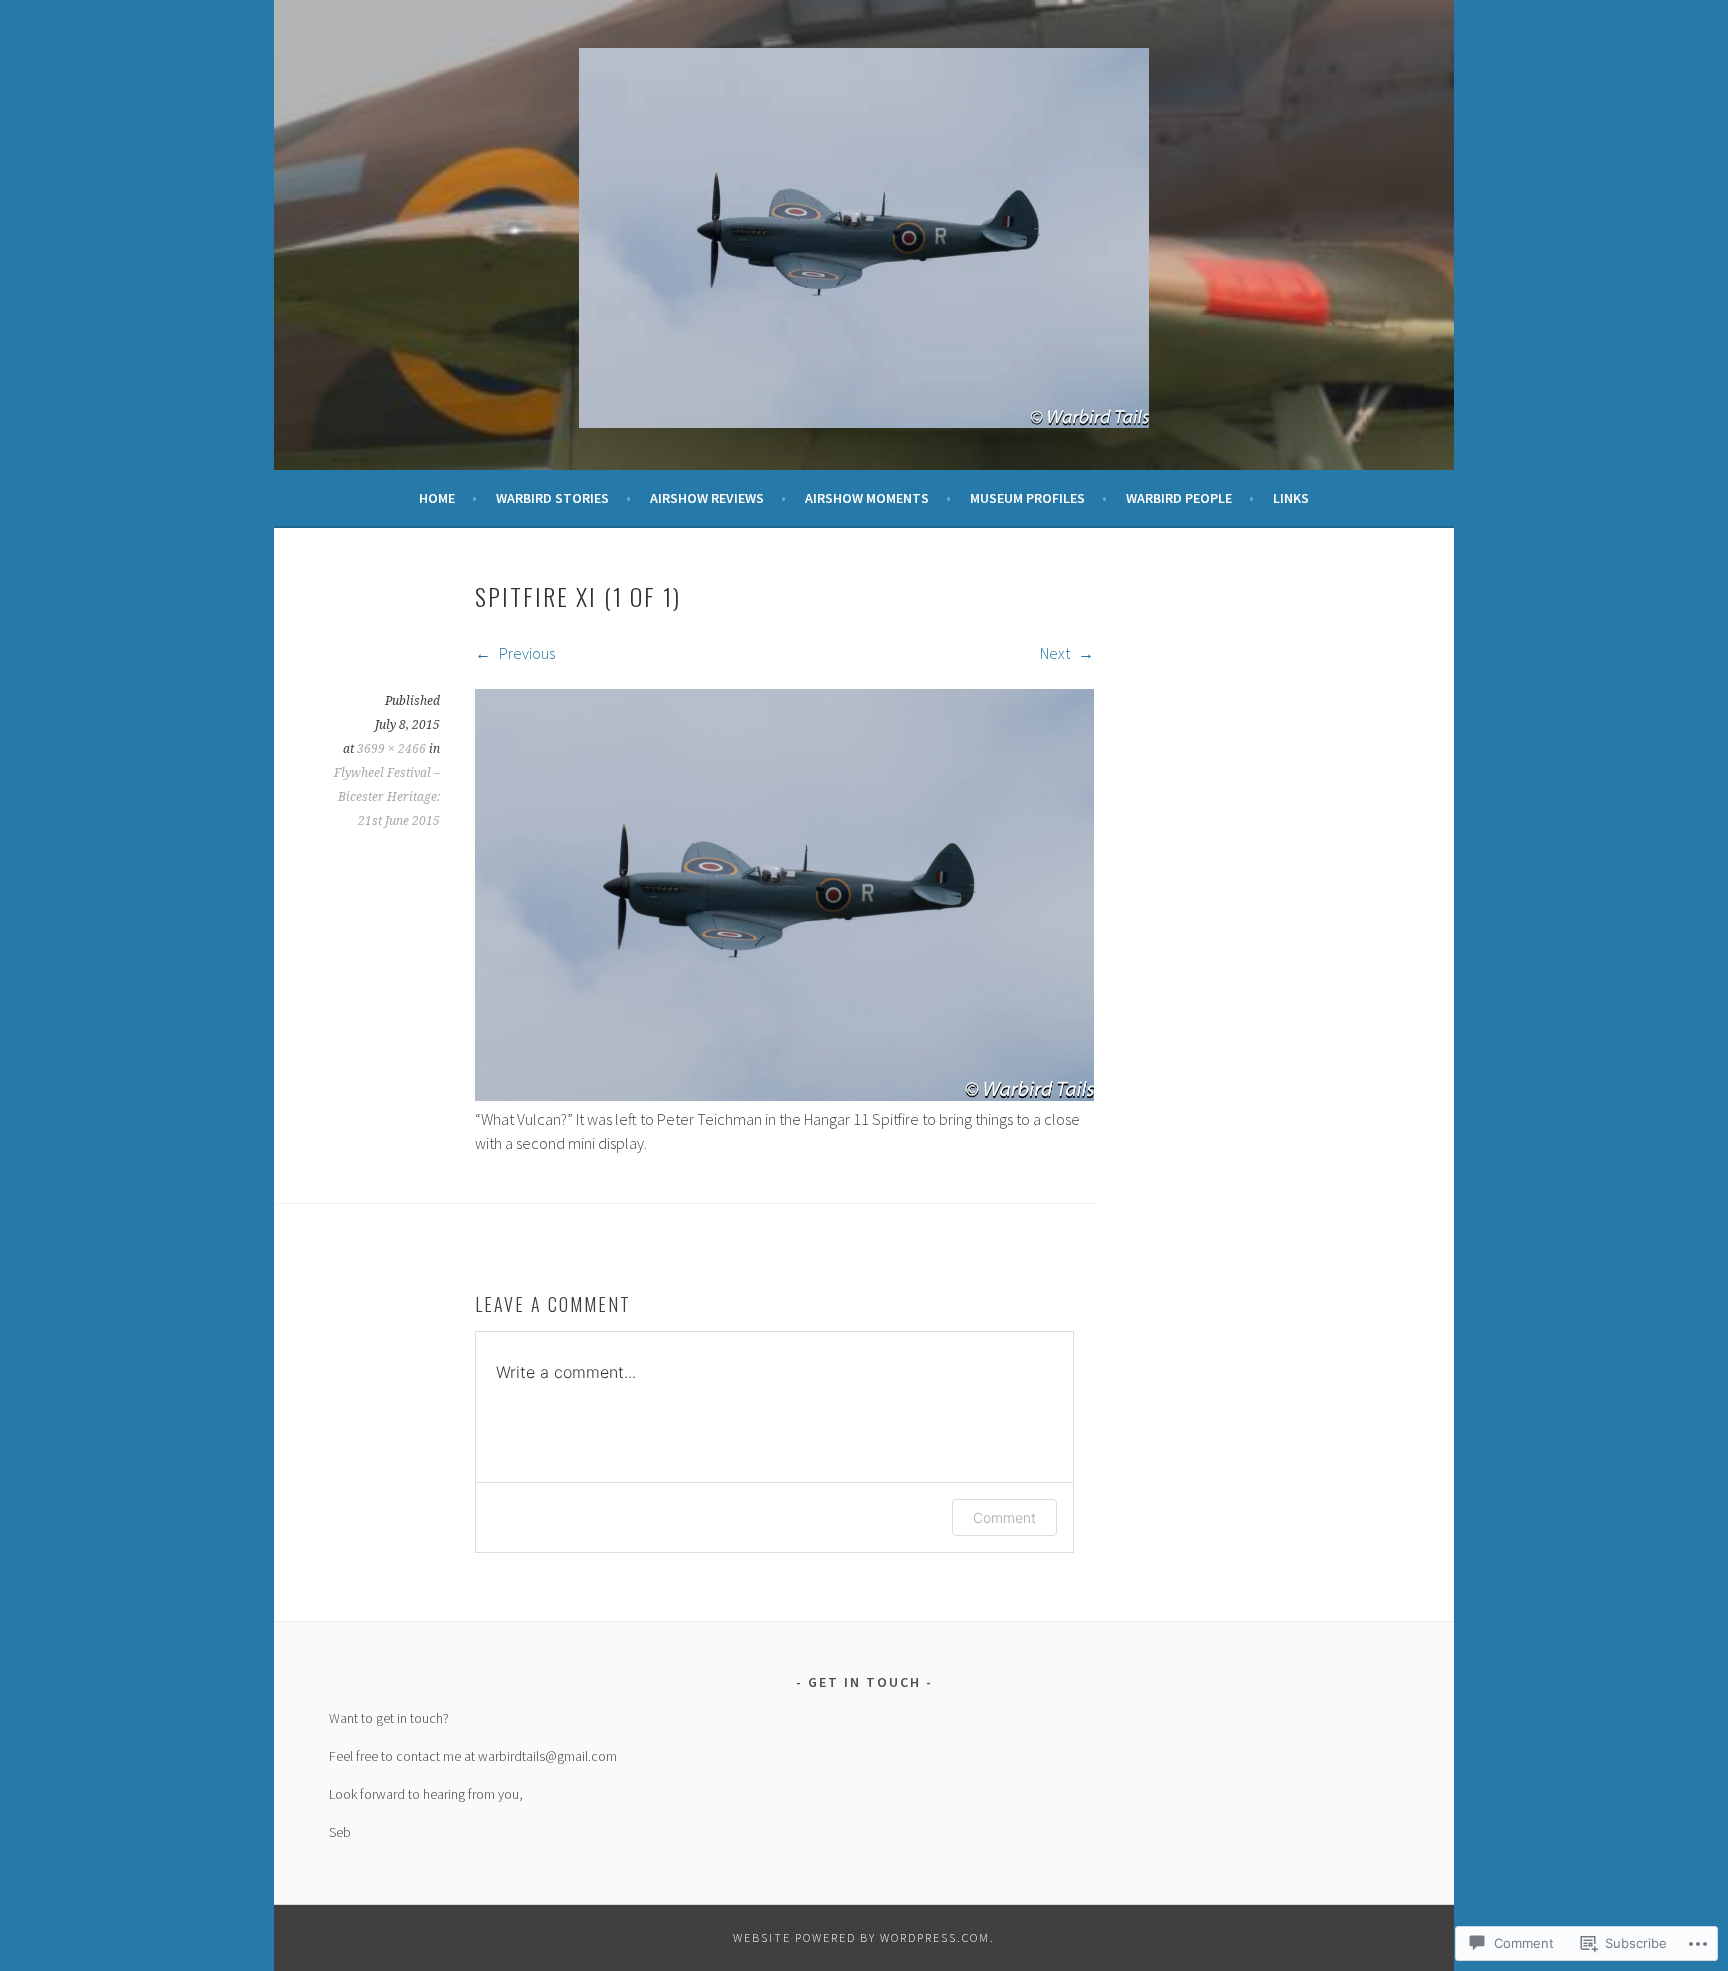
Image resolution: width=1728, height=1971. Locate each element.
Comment (1004, 1517)
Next (1056, 653)
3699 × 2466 (391, 749)
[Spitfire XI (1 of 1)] (784, 1095)
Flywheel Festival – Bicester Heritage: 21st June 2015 (387, 797)
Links (1291, 498)
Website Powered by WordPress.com (861, 1937)
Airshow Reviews (707, 498)
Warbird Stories (552, 498)
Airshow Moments (867, 498)
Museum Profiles (1027, 498)
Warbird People (1179, 498)
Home (437, 498)
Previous (525, 653)
